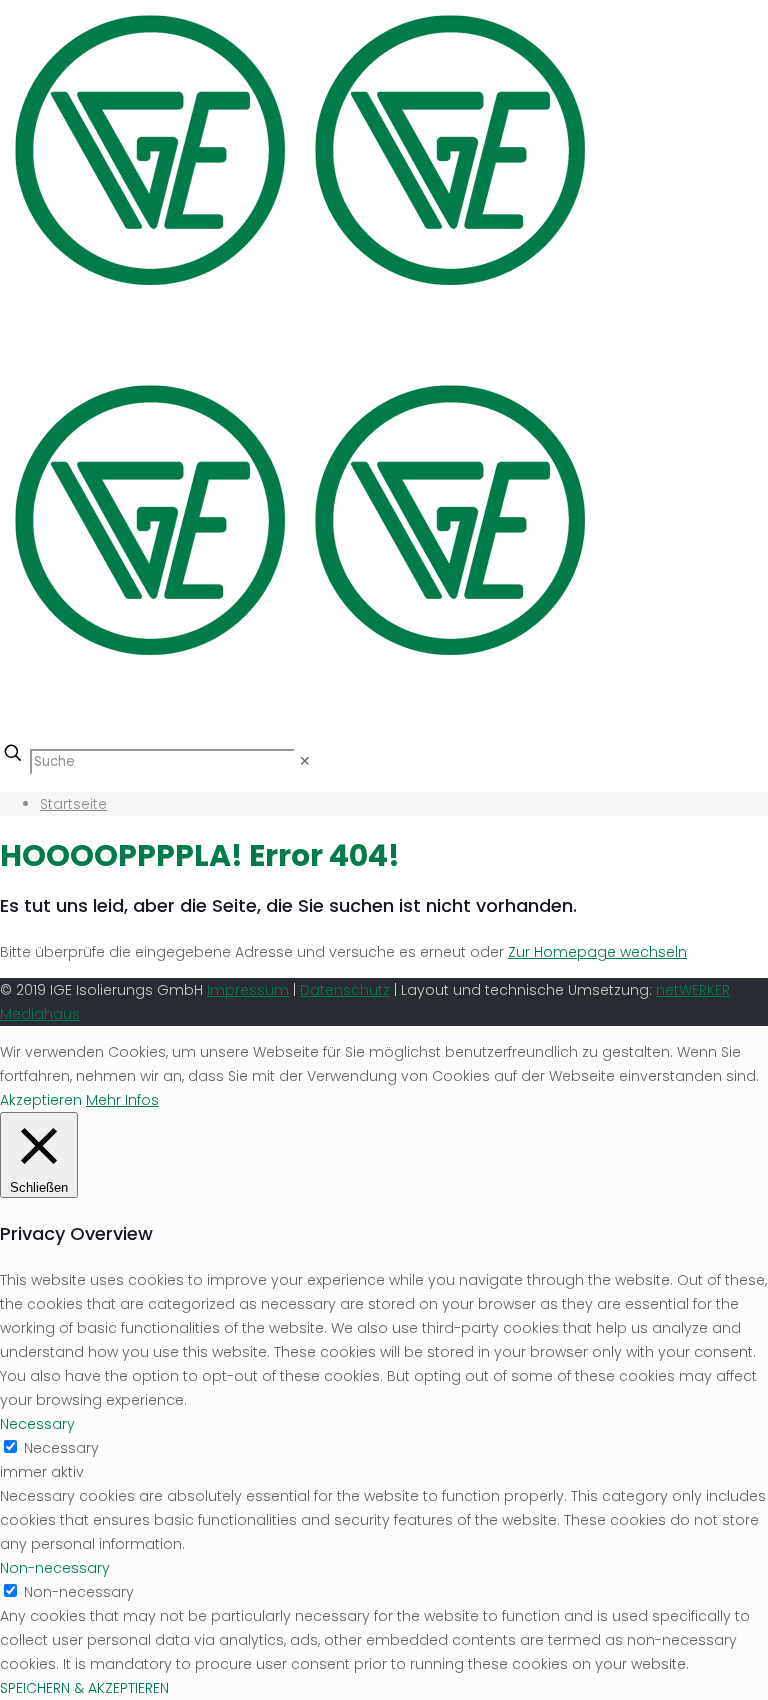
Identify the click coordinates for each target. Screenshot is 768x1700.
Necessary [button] (37, 1424)
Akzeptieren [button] (41, 1100)
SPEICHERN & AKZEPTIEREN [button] (84, 1688)
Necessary (61, 1448)
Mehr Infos (122, 1100)
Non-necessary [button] (55, 1568)
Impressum (248, 990)
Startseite (73, 804)
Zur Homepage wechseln (597, 952)
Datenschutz (345, 990)
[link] (305, 761)
